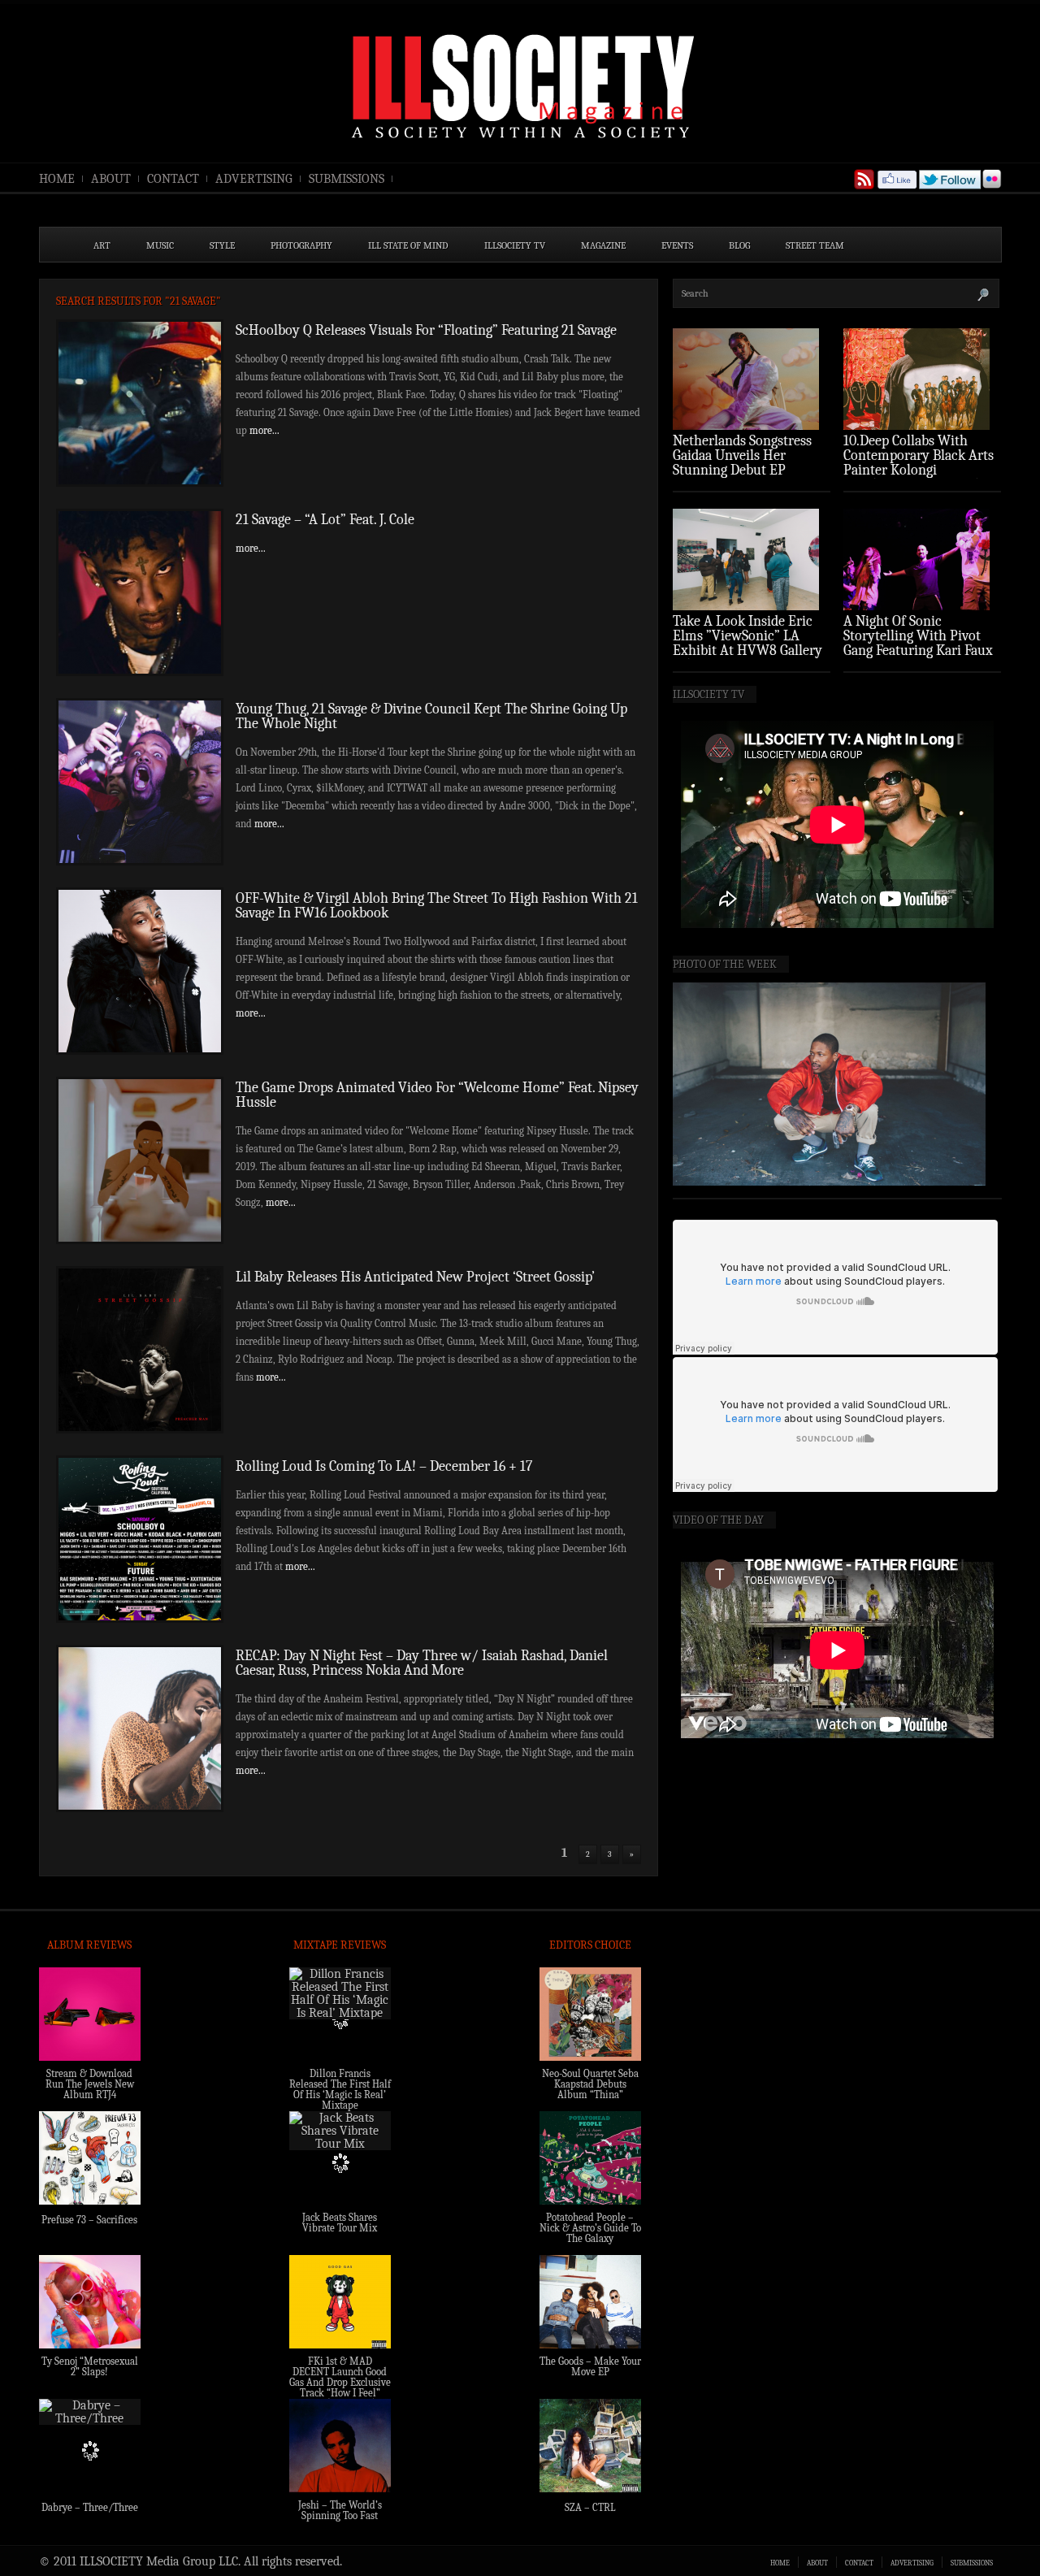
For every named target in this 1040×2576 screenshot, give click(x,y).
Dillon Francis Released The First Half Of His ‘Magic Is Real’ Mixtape (340, 2089)
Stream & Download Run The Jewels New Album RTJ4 (90, 2084)
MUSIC (160, 245)
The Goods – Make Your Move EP (590, 2366)
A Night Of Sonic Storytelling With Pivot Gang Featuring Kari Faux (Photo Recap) (918, 643)
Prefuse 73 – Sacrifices (89, 2220)
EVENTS (677, 245)
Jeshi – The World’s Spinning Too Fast (340, 2510)
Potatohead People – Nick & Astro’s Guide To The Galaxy (590, 2228)
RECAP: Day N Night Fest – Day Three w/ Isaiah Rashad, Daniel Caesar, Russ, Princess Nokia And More (422, 1663)
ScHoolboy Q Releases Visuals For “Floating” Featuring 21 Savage (426, 330)
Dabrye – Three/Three (90, 2507)
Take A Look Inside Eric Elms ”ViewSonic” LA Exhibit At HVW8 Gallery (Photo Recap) (747, 643)
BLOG (739, 245)
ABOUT (111, 179)
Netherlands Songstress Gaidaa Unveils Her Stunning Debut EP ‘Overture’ (742, 463)
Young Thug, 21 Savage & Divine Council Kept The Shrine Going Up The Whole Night (431, 716)
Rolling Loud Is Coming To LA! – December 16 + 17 (384, 1466)
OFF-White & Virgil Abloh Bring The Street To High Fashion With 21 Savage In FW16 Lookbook (437, 906)
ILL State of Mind (408, 245)
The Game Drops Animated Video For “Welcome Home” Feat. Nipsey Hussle (437, 1095)
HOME (57, 179)
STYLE (222, 245)
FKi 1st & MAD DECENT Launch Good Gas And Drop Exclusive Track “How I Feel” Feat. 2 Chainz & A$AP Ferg (340, 2387)
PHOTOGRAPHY (301, 245)
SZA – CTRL (590, 2507)
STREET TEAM (815, 245)
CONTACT (173, 179)
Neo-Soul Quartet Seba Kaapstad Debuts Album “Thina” (590, 2084)
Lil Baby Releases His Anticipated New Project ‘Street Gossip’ (415, 1277)
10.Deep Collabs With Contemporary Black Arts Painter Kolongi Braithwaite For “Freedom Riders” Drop (921, 470)
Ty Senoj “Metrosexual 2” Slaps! (90, 2366)
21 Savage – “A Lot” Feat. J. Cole (325, 520)
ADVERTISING (254, 179)
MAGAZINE (603, 245)
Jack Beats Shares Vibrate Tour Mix (340, 2223)
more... (264, 430)
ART (102, 245)
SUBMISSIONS (347, 179)
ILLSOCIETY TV (515, 245)
